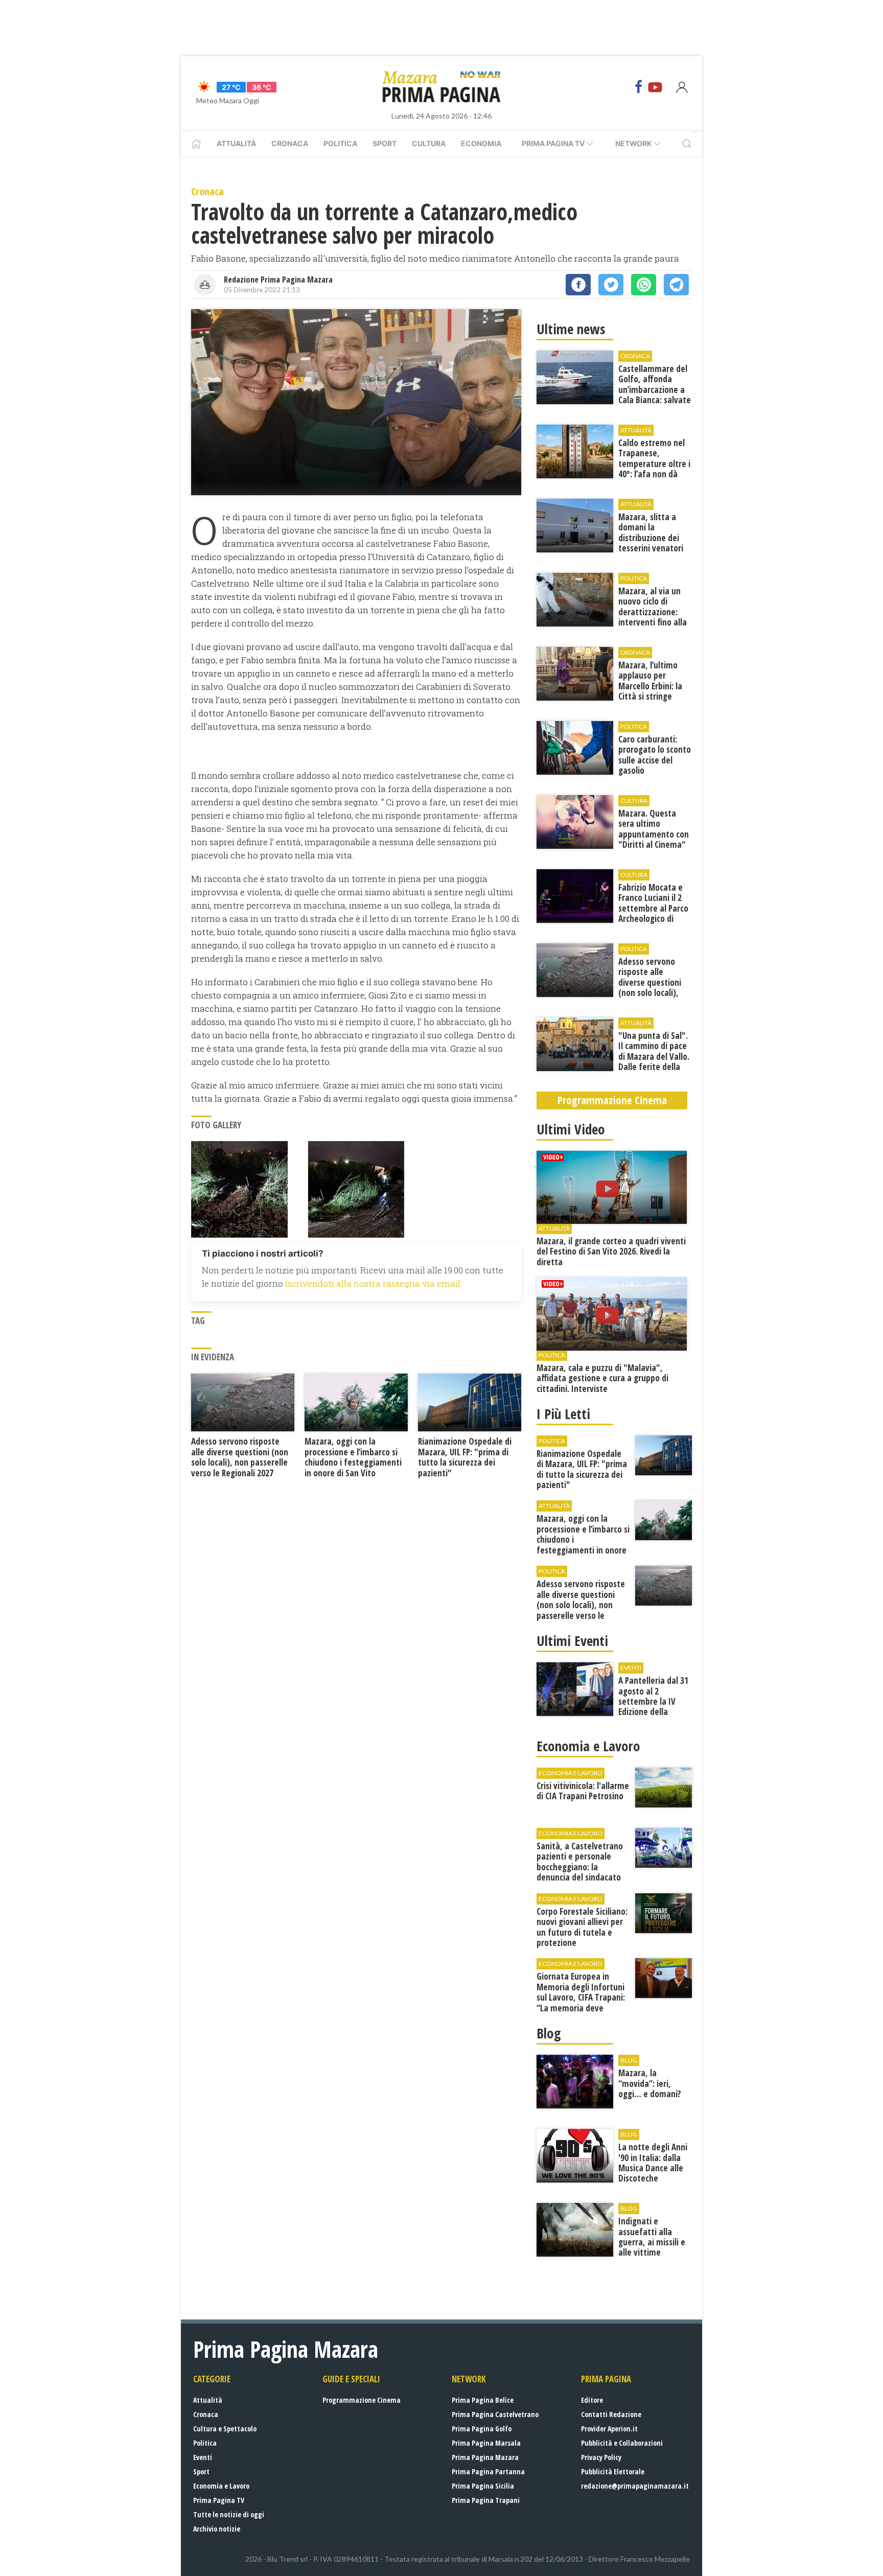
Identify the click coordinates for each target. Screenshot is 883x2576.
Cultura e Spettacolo (225, 2429)
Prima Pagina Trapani (486, 2500)
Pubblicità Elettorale (613, 2471)
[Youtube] (655, 87)
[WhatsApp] (644, 285)
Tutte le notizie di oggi (229, 2514)
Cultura (429, 143)
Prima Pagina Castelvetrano (495, 2414)
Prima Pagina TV (219, 2500)
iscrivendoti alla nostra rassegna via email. (374, 1283)
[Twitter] (611, 285)
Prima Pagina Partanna (488, 2471)
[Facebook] (639, 87)
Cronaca (290, 143)
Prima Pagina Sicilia (483, 2486)
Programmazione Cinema (362, 2400)
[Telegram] (676, 285)
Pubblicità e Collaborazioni (622, 2443)
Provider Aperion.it (609, 2429)
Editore (592, 2400)
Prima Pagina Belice (483, 2400)
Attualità (236, 143)
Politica (340, 143)
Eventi (203, 2457)
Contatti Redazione (611, 2414)
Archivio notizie (217, 2529)
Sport (385, 143)
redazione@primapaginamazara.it (635, 2486)
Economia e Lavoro (221, 2486)
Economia (481, 143)
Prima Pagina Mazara (485, 2457)
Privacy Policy (601, 2457)
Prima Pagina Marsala (486, 2443)
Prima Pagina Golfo (482, 2429)
